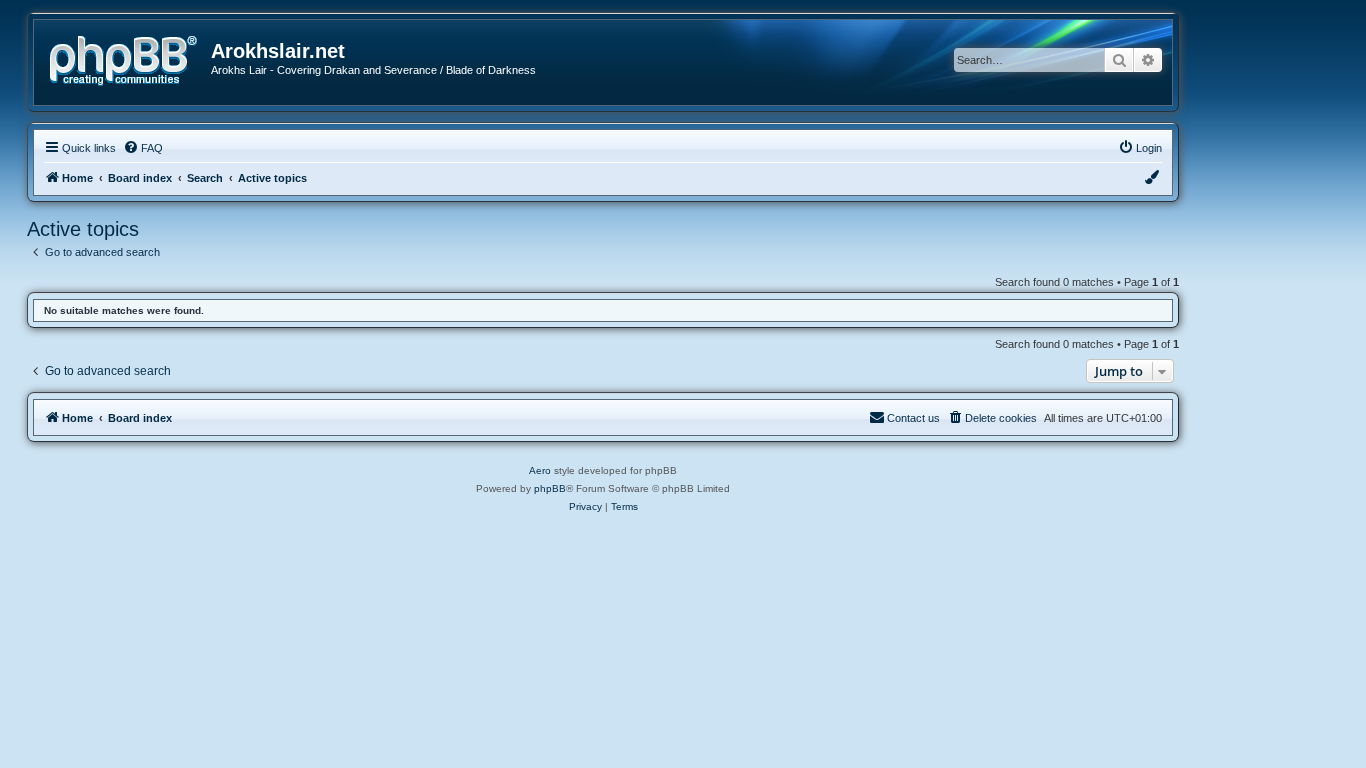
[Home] (130, 58)
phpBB (550, 488)
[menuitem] (143, 148)
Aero (540, 470)
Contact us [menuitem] (913, 418)
